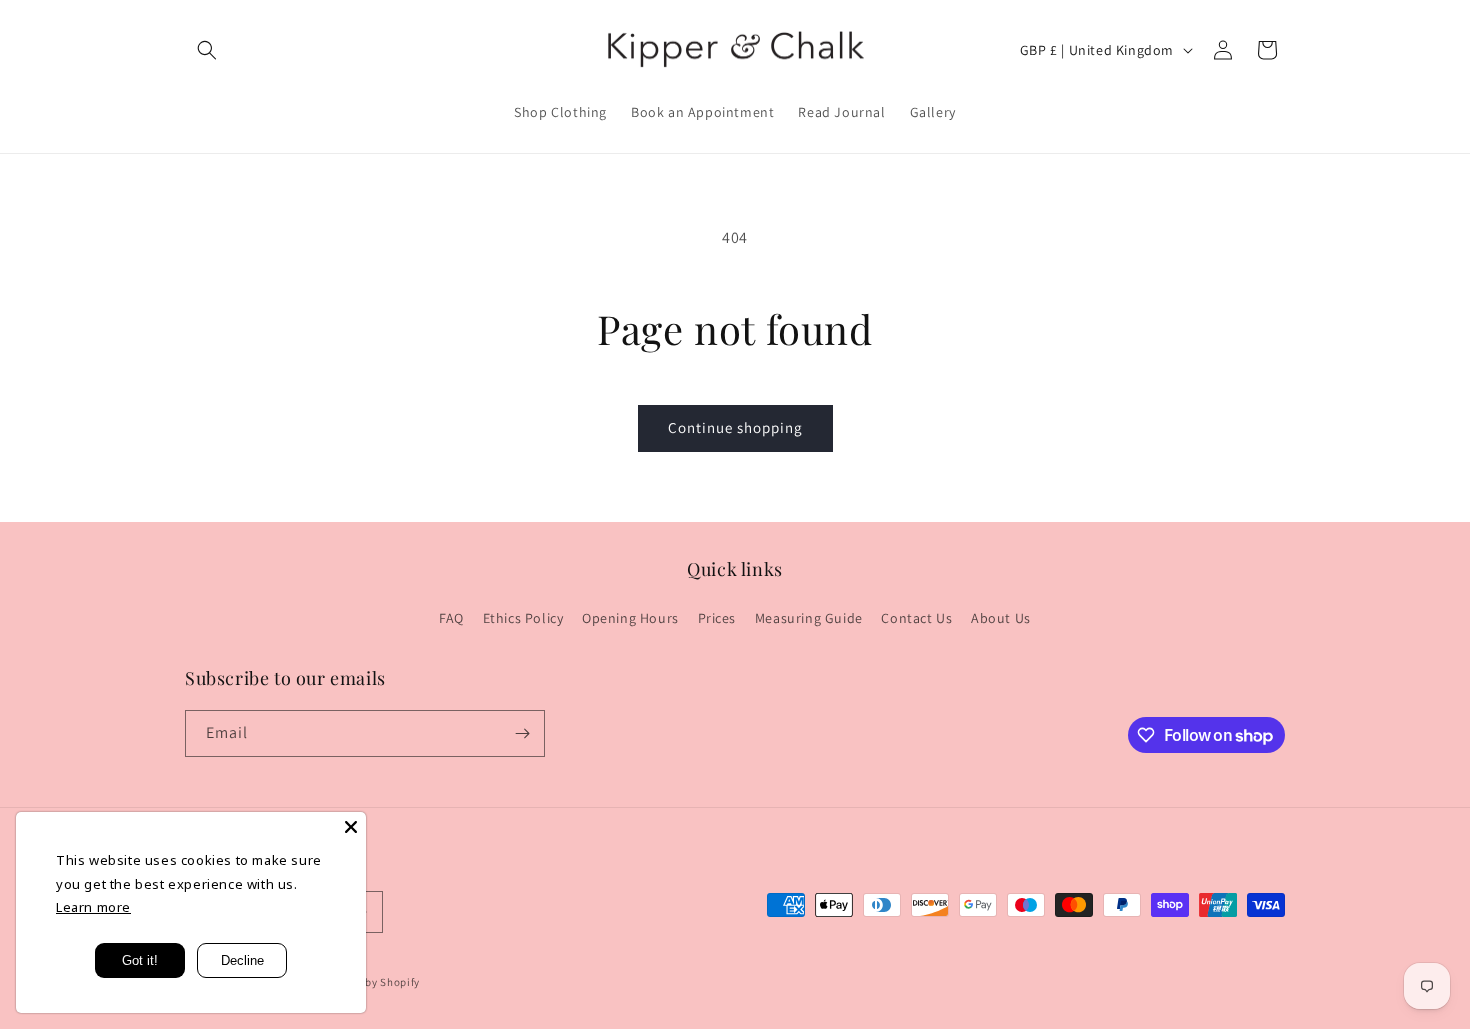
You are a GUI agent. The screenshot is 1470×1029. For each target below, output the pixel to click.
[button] (207, 50)
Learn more (93, 907)
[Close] (351, 827)
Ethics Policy (523, 619)
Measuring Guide (809, 619)
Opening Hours (630, 619)
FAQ (451, 619)
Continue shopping (735, 427)
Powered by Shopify (369, 983)
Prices (717, 619)
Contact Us (916, 619)
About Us (1001, 619)
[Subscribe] (522, 733)
